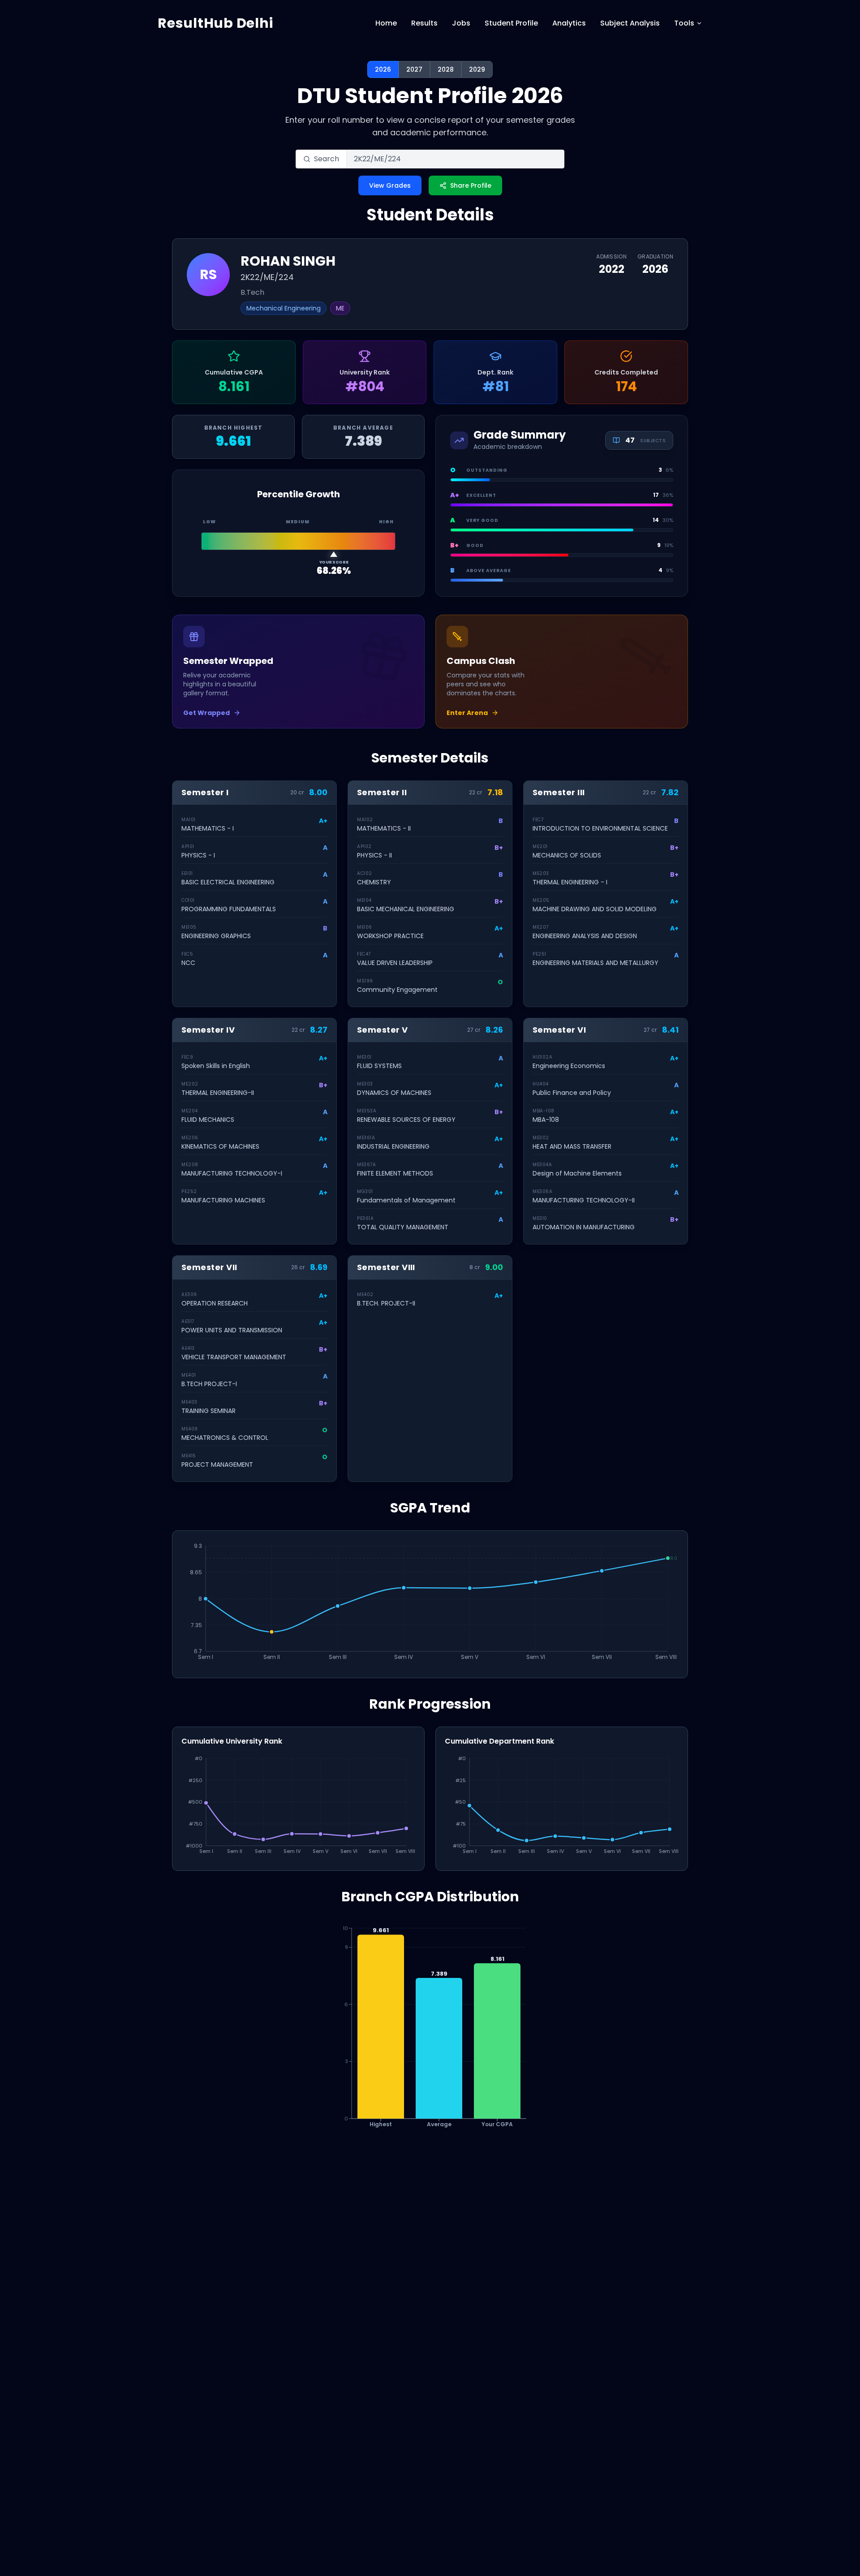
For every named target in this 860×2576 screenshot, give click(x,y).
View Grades (390, 185)
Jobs (461, 23)
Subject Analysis (630, 23)
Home (386, 23)
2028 (446, 69)
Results (424, 23)
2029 (477, 69)
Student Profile (511, 23)
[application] (430, 1604)
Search (327, 159)
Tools (684, 23)
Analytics (569, 23)
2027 (414, 69)
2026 (383, 69)
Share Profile (471, 185)
